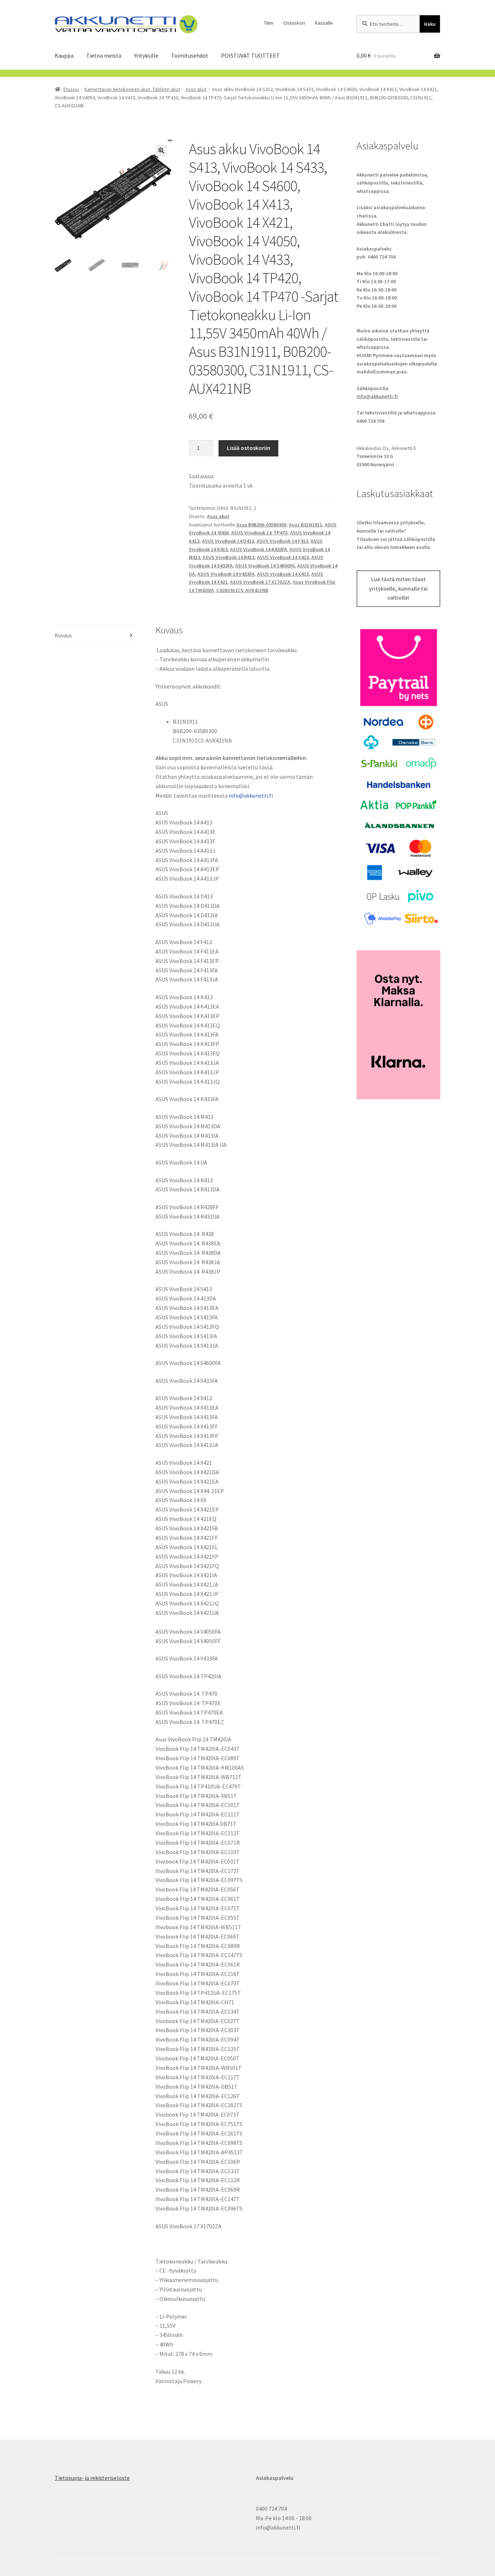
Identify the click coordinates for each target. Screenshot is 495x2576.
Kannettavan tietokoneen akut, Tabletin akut (132, 89)
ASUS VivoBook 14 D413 (228, 541)
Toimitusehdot (190, 55)
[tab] (97, 636)
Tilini (269, 23)
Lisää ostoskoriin (249, 448)
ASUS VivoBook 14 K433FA (259, 549)
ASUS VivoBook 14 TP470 (259, 533)
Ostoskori (294, 23)
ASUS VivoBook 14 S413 (283, 557)
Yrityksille (146, 55)
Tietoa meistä (104, 55)
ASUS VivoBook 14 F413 (282, 541)
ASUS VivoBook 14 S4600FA (265, 566)
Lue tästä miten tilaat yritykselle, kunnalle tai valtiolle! (398, 588)
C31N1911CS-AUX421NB (242, 590)
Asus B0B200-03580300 (261, 525)
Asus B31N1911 (305, 525)
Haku (430, 24)
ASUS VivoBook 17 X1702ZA (260, 582)
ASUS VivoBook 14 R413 (228, 557)
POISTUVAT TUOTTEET (250, 55)
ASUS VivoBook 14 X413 (283, 574)
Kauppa (64, 55)
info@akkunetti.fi (251, 795)
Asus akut (196, 89)
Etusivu (71, 89)
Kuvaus (63, 635)
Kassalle (324, 23)
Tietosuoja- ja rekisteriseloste (92, 2478)
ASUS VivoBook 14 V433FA (226, 574)
